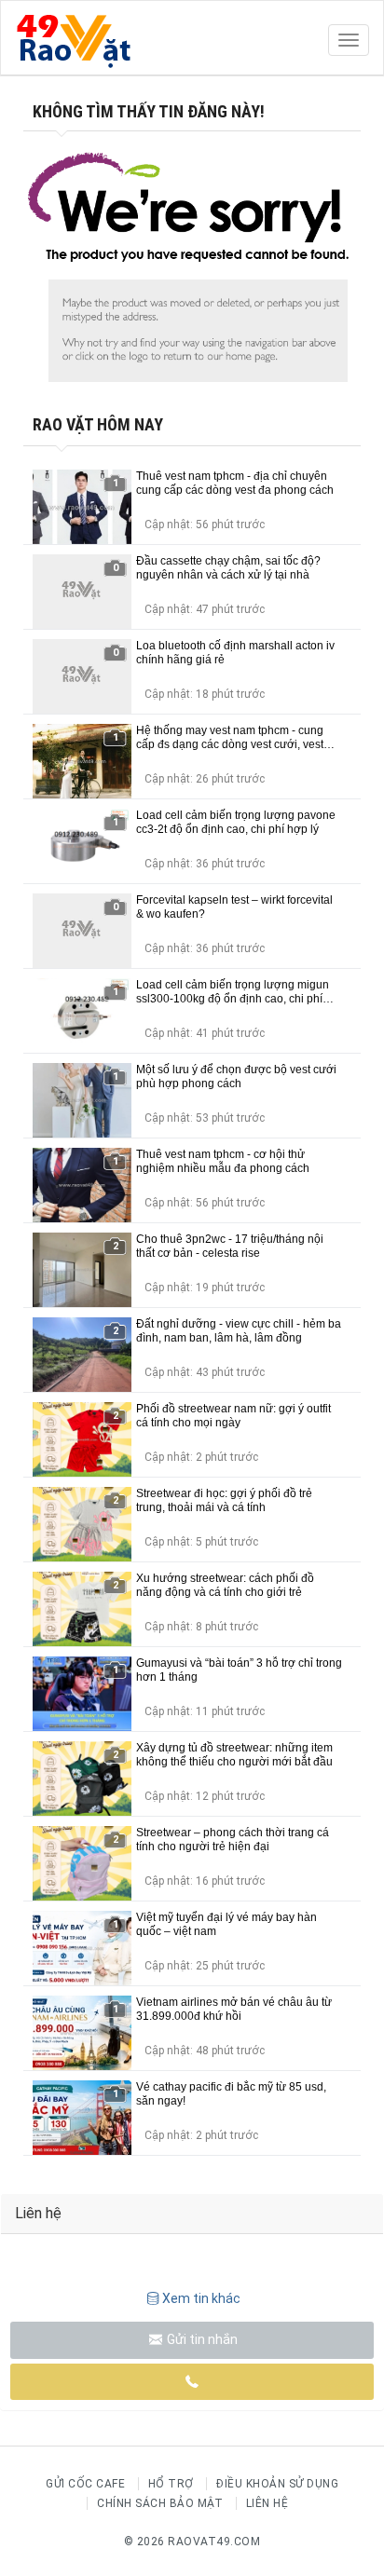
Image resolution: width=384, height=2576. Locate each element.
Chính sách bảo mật (160, 2503)
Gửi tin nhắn (201, 2339)
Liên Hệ (267, 2503)
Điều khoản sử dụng (277, 2484)
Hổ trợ (171, 2484)
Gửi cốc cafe (85, 2484)
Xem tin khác (201, 2298)
